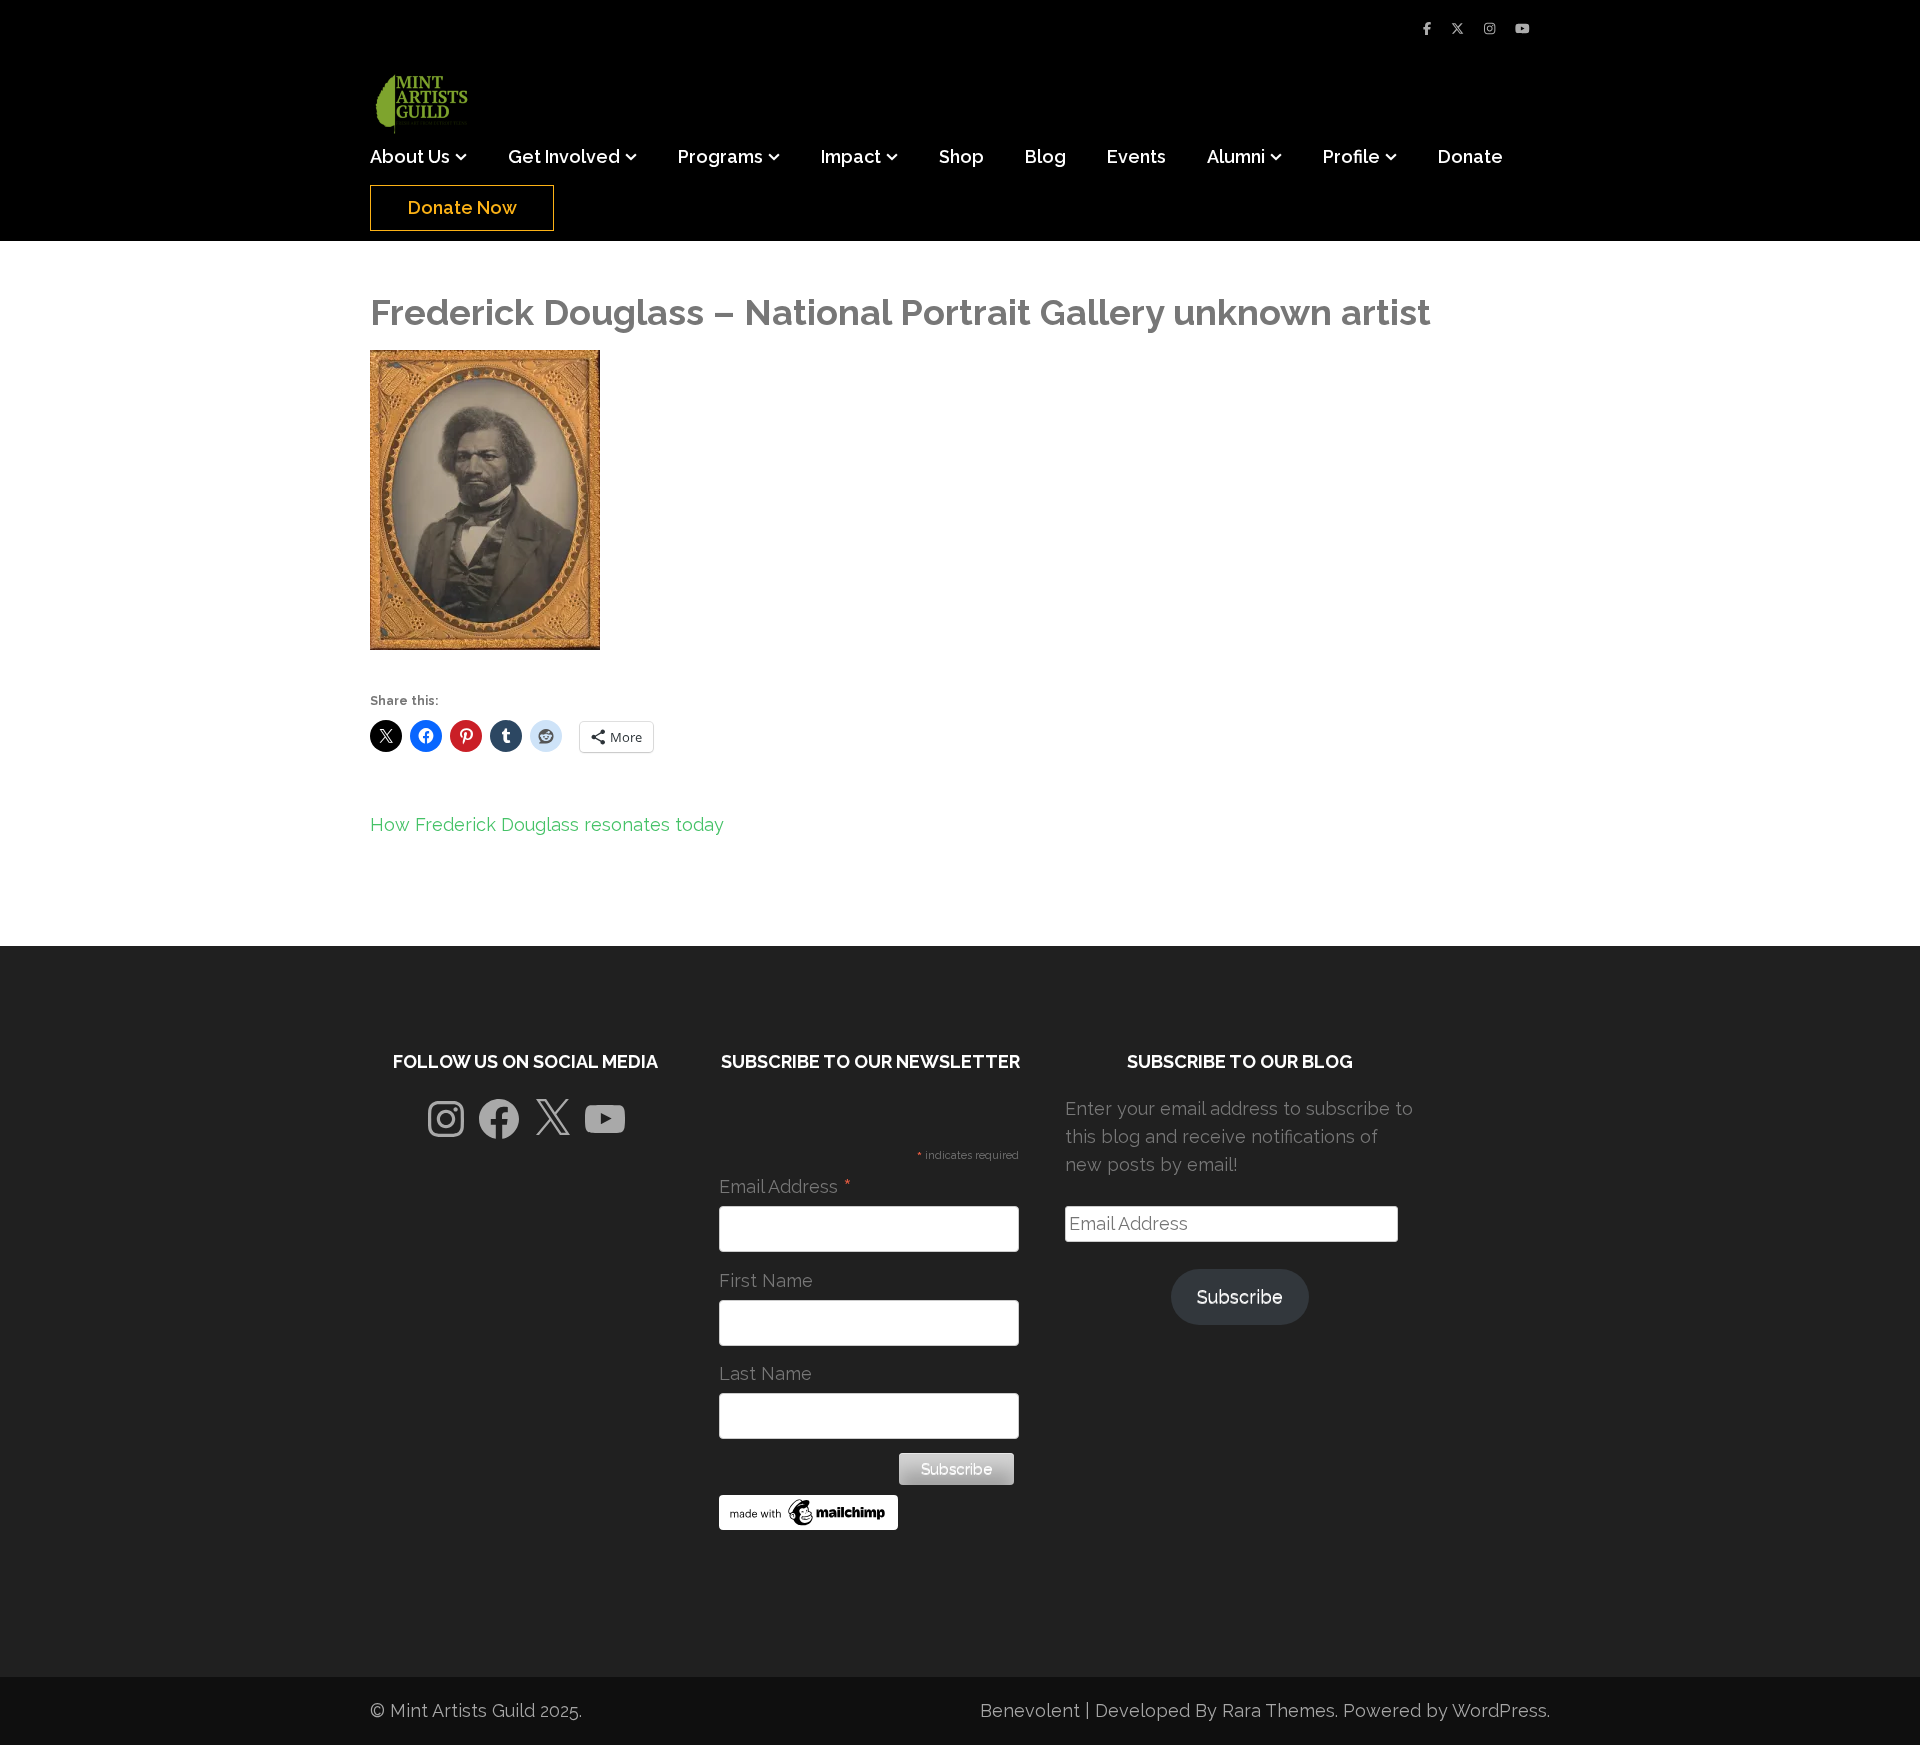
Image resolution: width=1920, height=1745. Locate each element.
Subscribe (1240, 1296)
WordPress (1499, 1710)
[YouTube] (1522, 28)
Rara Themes (1278, 1710)
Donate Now (462, 207)
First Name (766, 1280)
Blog (1045, 156)
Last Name (765, 1373)
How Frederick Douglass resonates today (547, 824)
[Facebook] (1427, 28)
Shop (961, 156)
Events (1136, 156)
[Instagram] (1489, 28)
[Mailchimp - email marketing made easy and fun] (809, 1523)
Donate (1470, 156)
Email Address (785, 1187)
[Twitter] (1457, 28)
